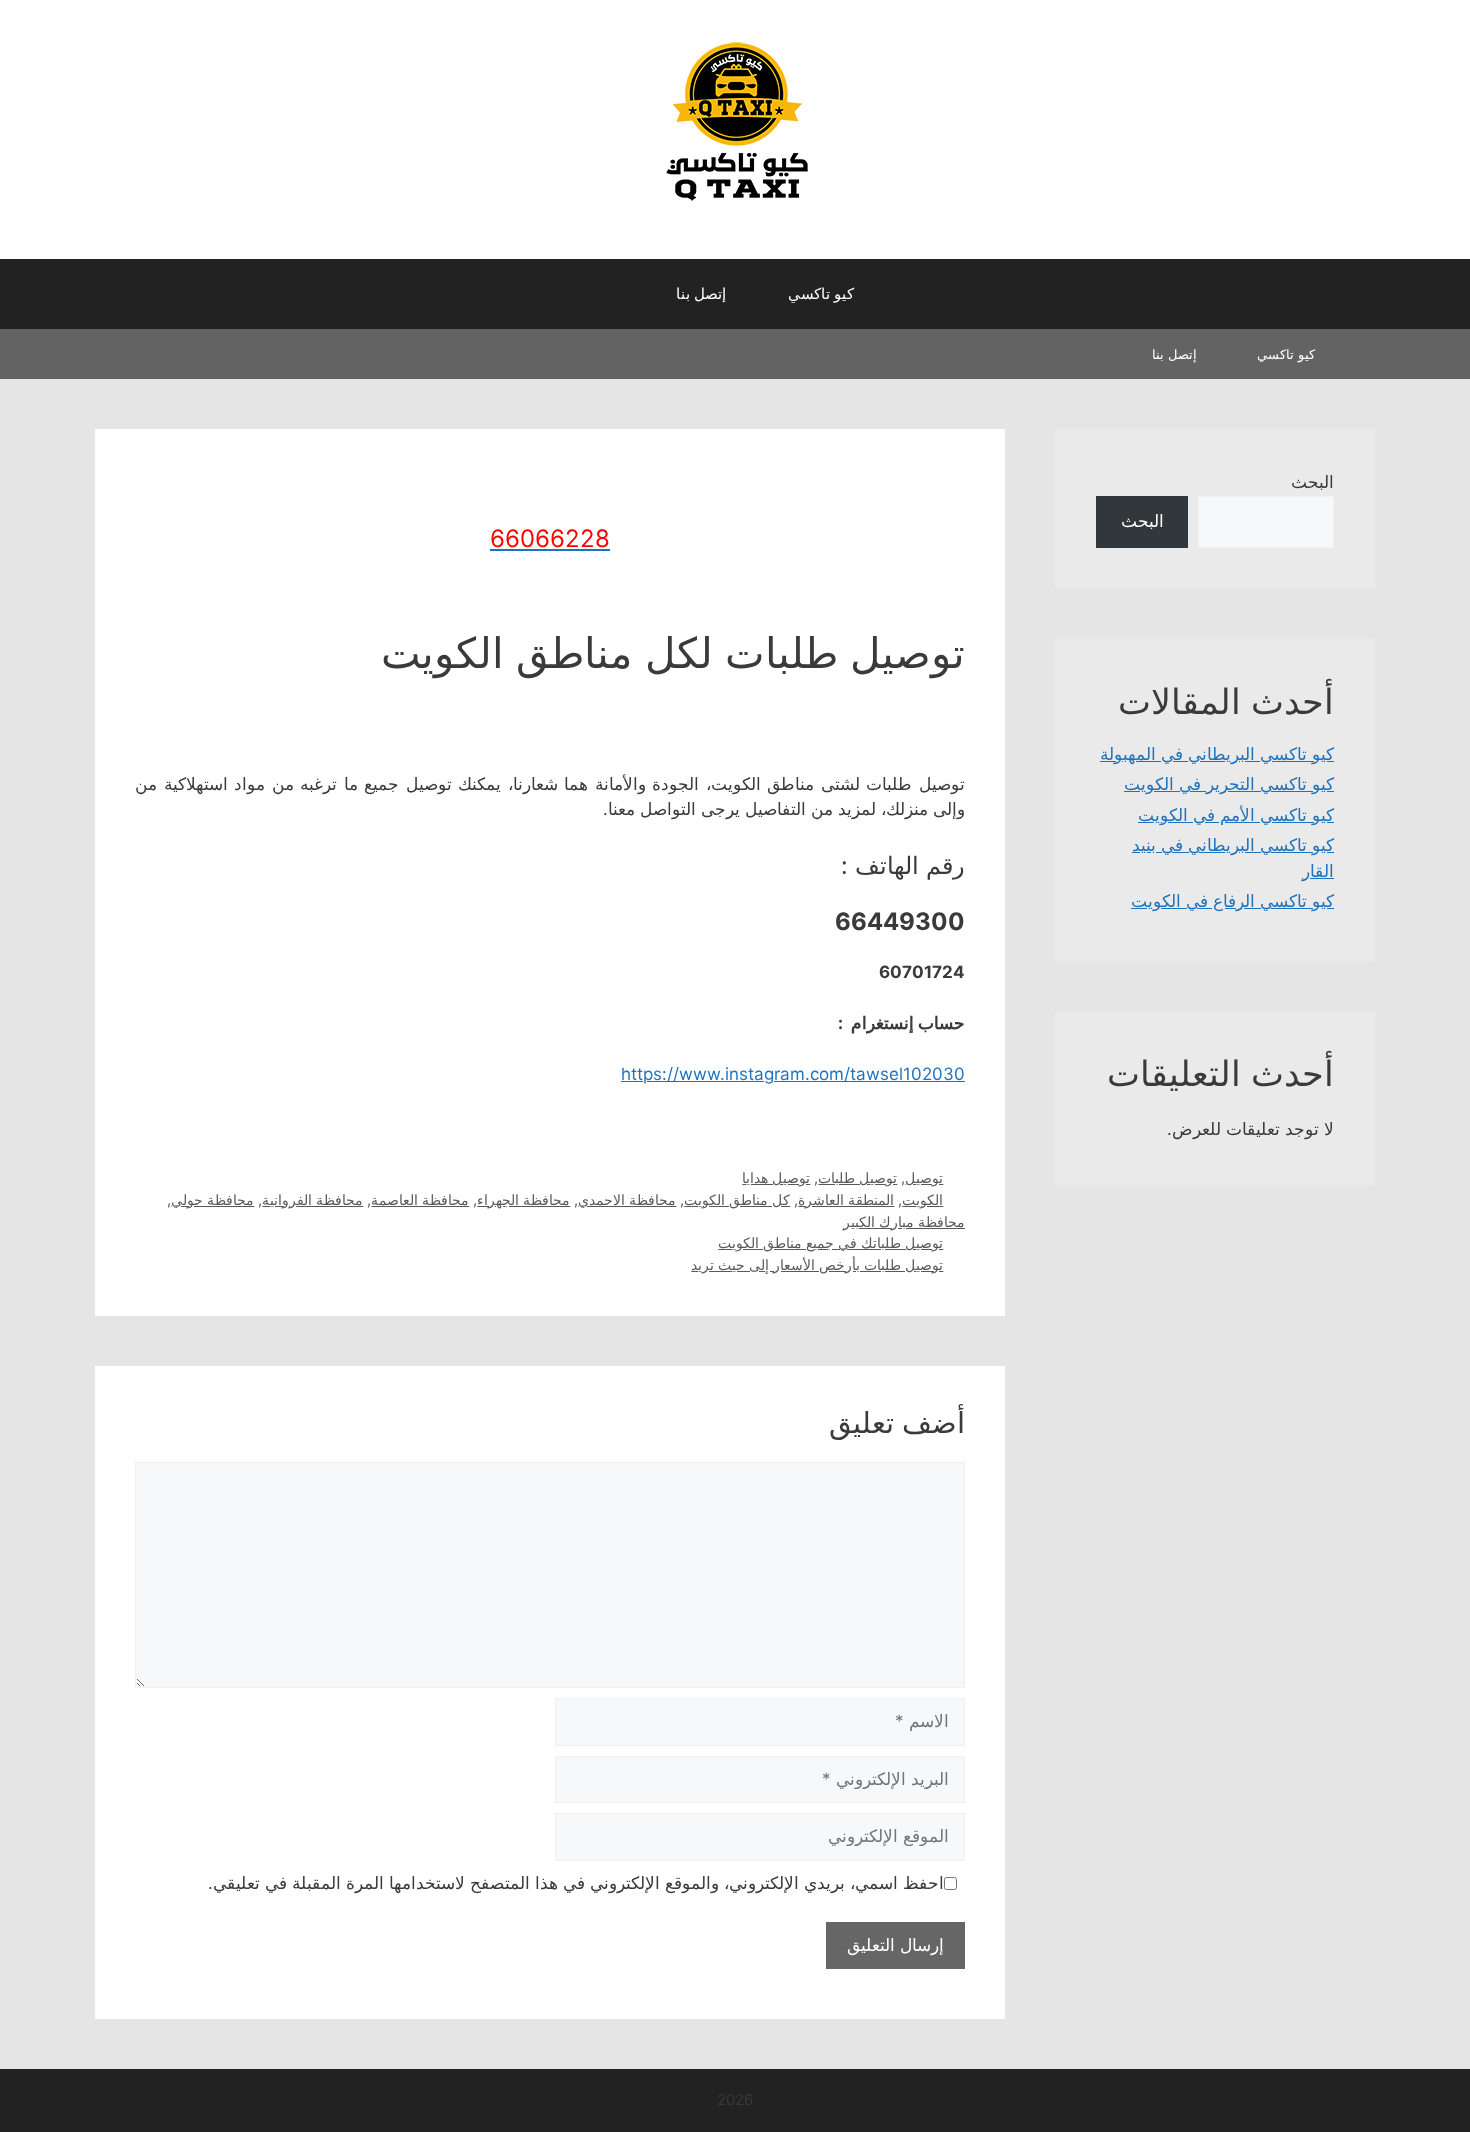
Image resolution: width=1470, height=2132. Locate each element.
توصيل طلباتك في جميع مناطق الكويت (830, 1242)
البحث (1312, 482)
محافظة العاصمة (420, 1199)
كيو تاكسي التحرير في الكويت (1229, 784)
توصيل (924, 1177)
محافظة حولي (212, 1199)
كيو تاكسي (821, 293)
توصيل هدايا (776, 1177)
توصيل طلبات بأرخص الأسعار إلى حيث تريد (817, 1264)
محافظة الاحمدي (627, 1199)
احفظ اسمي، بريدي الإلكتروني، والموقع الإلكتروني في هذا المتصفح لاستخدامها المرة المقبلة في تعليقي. (576, 1883)
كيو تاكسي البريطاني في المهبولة (1217, 754)
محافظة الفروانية (312, 1199)
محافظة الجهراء (523, 1199)
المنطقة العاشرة (846, 1199)
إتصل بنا (701, 293)
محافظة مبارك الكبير (904, 1221)
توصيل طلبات (857, 1177)
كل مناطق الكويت (737, 1199)
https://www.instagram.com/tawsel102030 (793, 1074)
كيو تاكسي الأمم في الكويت (1236, 815)
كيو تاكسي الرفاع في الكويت (1232, 901)
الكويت (922, 1199)
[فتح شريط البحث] (625, 294)
